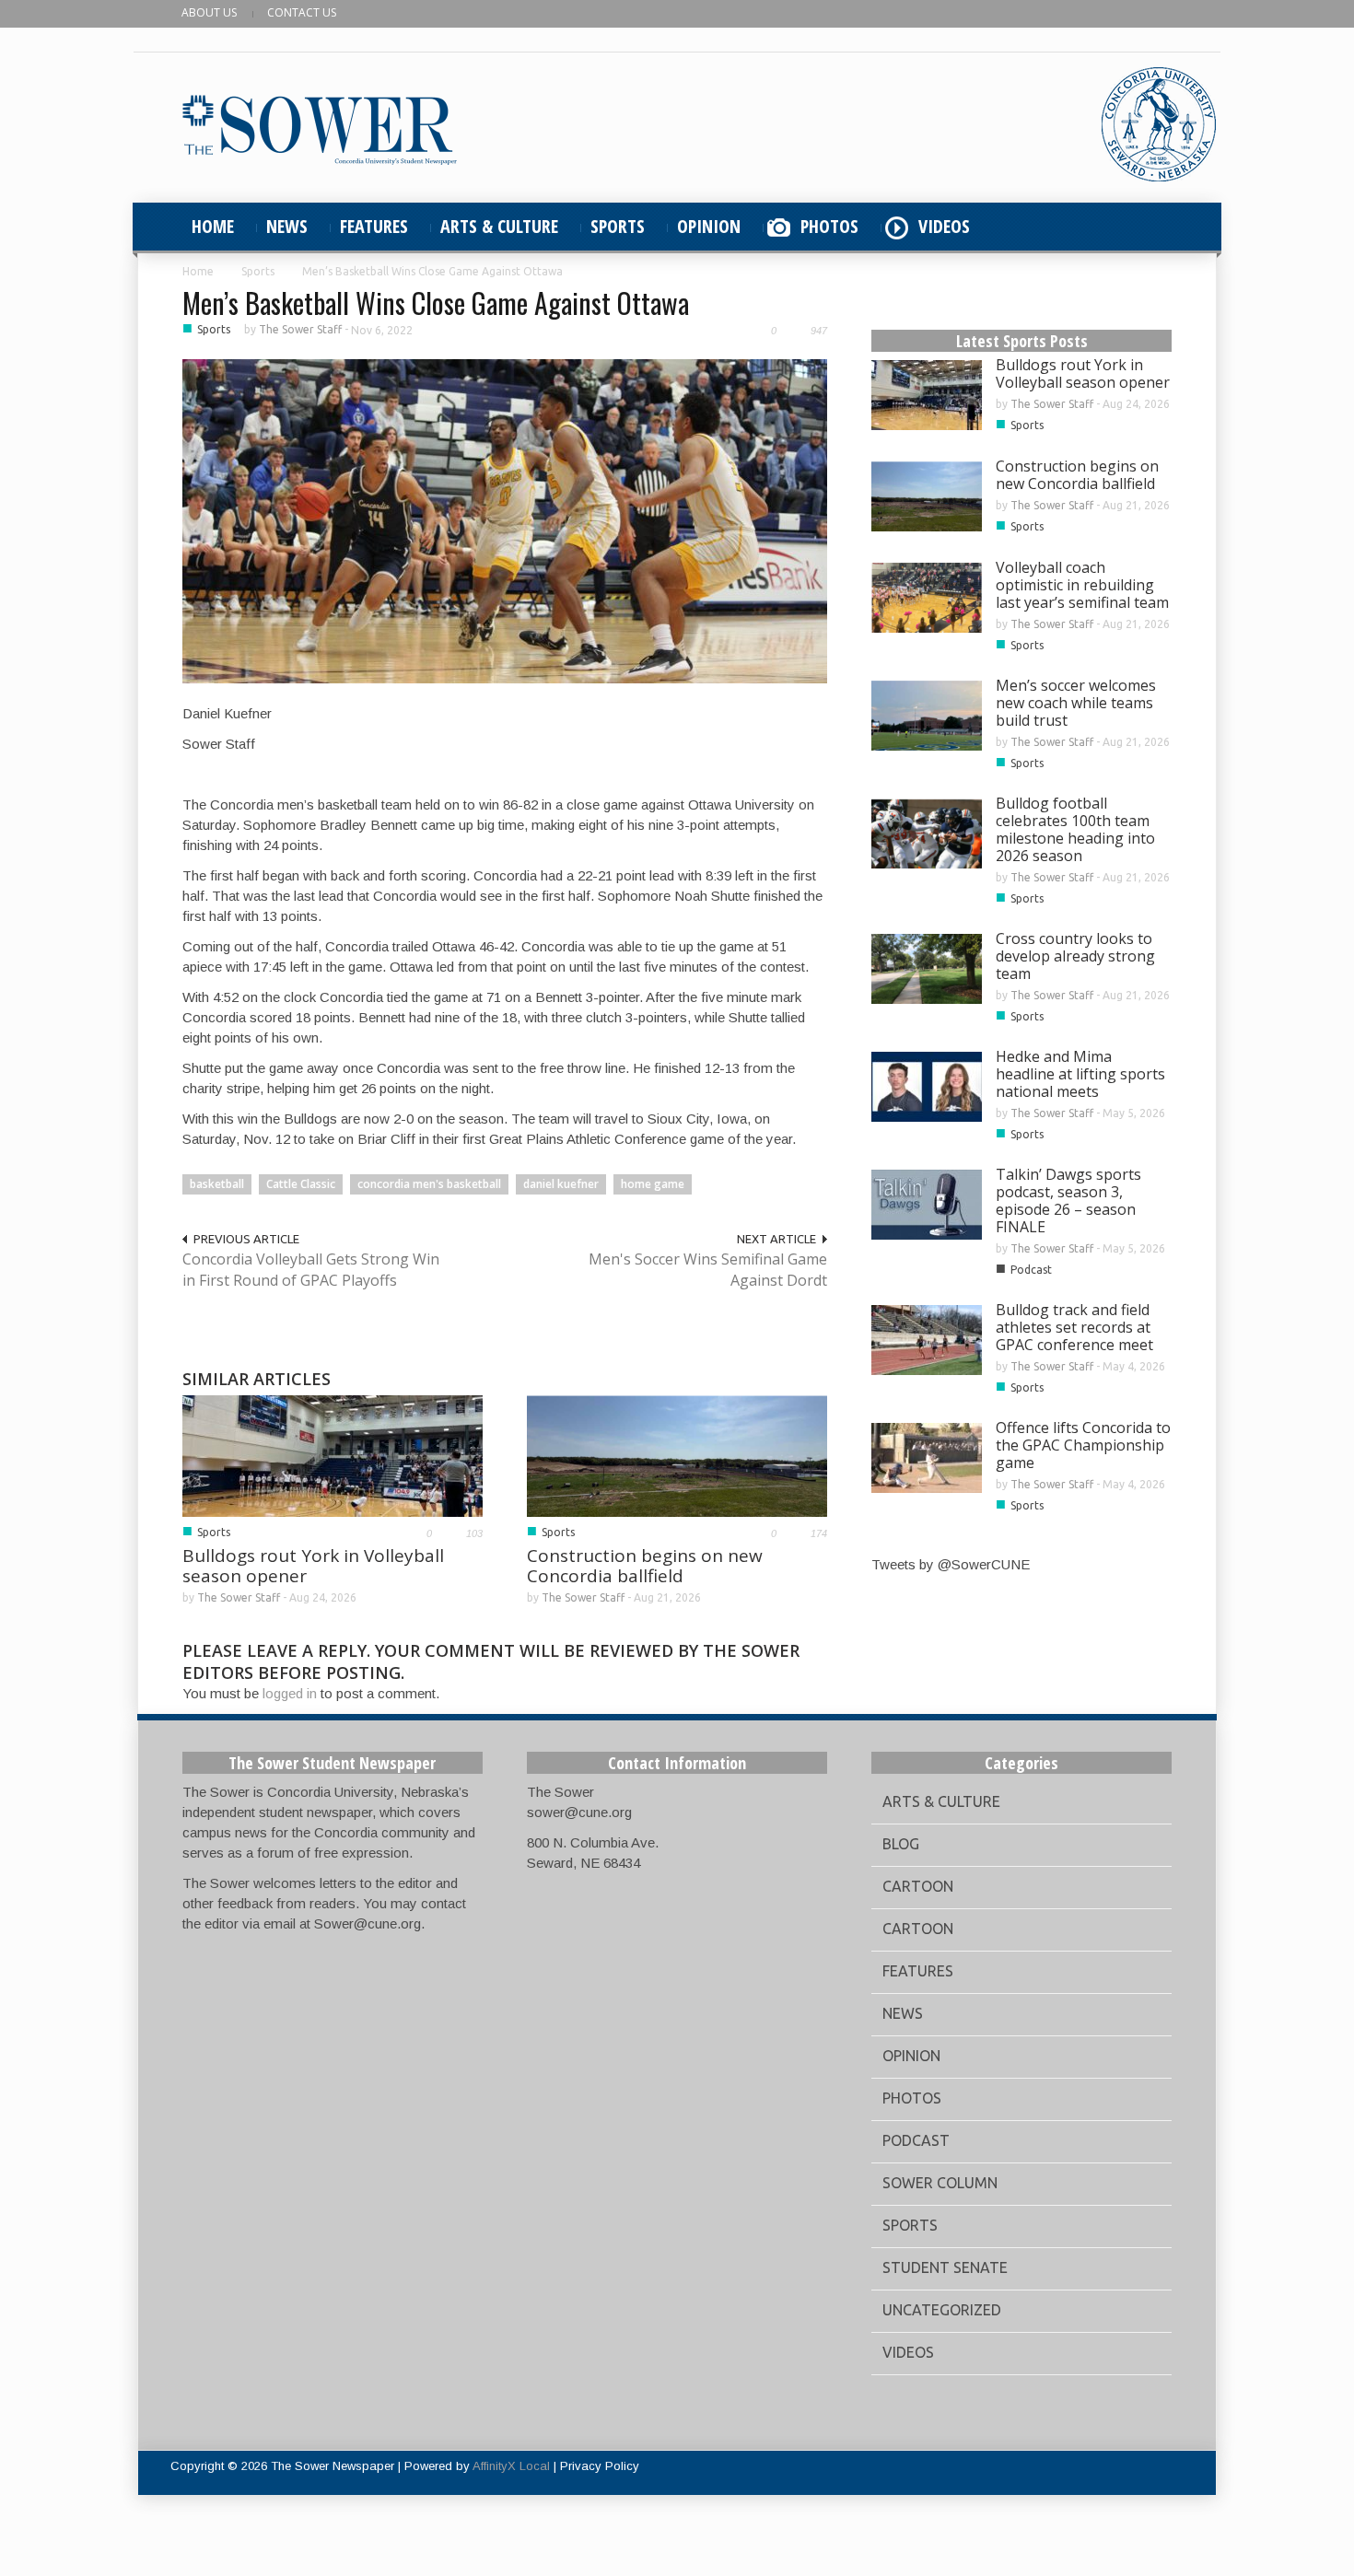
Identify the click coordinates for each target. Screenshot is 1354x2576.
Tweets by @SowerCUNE (951, 1564)
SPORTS (618, 226)
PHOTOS (829, 226)
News (903, 2013)
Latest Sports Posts (1022, 341)
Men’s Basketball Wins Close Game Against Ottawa (436, 303)
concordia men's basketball (429, 1184)
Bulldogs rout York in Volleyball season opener (313, 1566)
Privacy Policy (600, 2466)
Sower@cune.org (368, 1923)
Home (198, 271)
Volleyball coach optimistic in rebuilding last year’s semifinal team (1082, 585)
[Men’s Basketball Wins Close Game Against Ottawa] (505, 520)
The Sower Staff (300, 329)
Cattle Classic (301, 1184)
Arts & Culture (941, 1801)
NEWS (287, 226)
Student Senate (945, 2267)
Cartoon (918, 1886)
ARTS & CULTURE (499, 226)
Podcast (1031, 1270)
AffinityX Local (511, 2466)
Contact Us (302, 12)
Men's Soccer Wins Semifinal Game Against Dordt (708, 1270)
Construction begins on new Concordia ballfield (645, 1566)
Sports (258, 271)
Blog (901, 1844)
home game (653, 1184)
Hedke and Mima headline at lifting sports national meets (1080, 1074)
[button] (1153, 227)
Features (918, 1971)
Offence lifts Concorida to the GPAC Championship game (1083, 1445)
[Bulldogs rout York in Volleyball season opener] (333, 1455)
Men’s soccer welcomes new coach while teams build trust (1076, 703)
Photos (912, 2098)
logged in (290, 1693)
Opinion (911, 2056)
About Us (209, 12)
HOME (213, 226)
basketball (217, 1184)
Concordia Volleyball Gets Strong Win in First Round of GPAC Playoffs (311, 1270)
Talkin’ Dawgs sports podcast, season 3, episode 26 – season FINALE (1068, 1201)
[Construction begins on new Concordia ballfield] (677, 1455)
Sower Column (940, 2183)
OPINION (709, 226)
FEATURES (374, 226)
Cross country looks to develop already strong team (1075, 956)
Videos (908, 2352)
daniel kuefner (561, 1184)
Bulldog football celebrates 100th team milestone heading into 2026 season (1075, 829)
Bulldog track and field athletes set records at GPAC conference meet (1074, 1327)
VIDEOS (944, 226)
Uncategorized (942, 2310)
